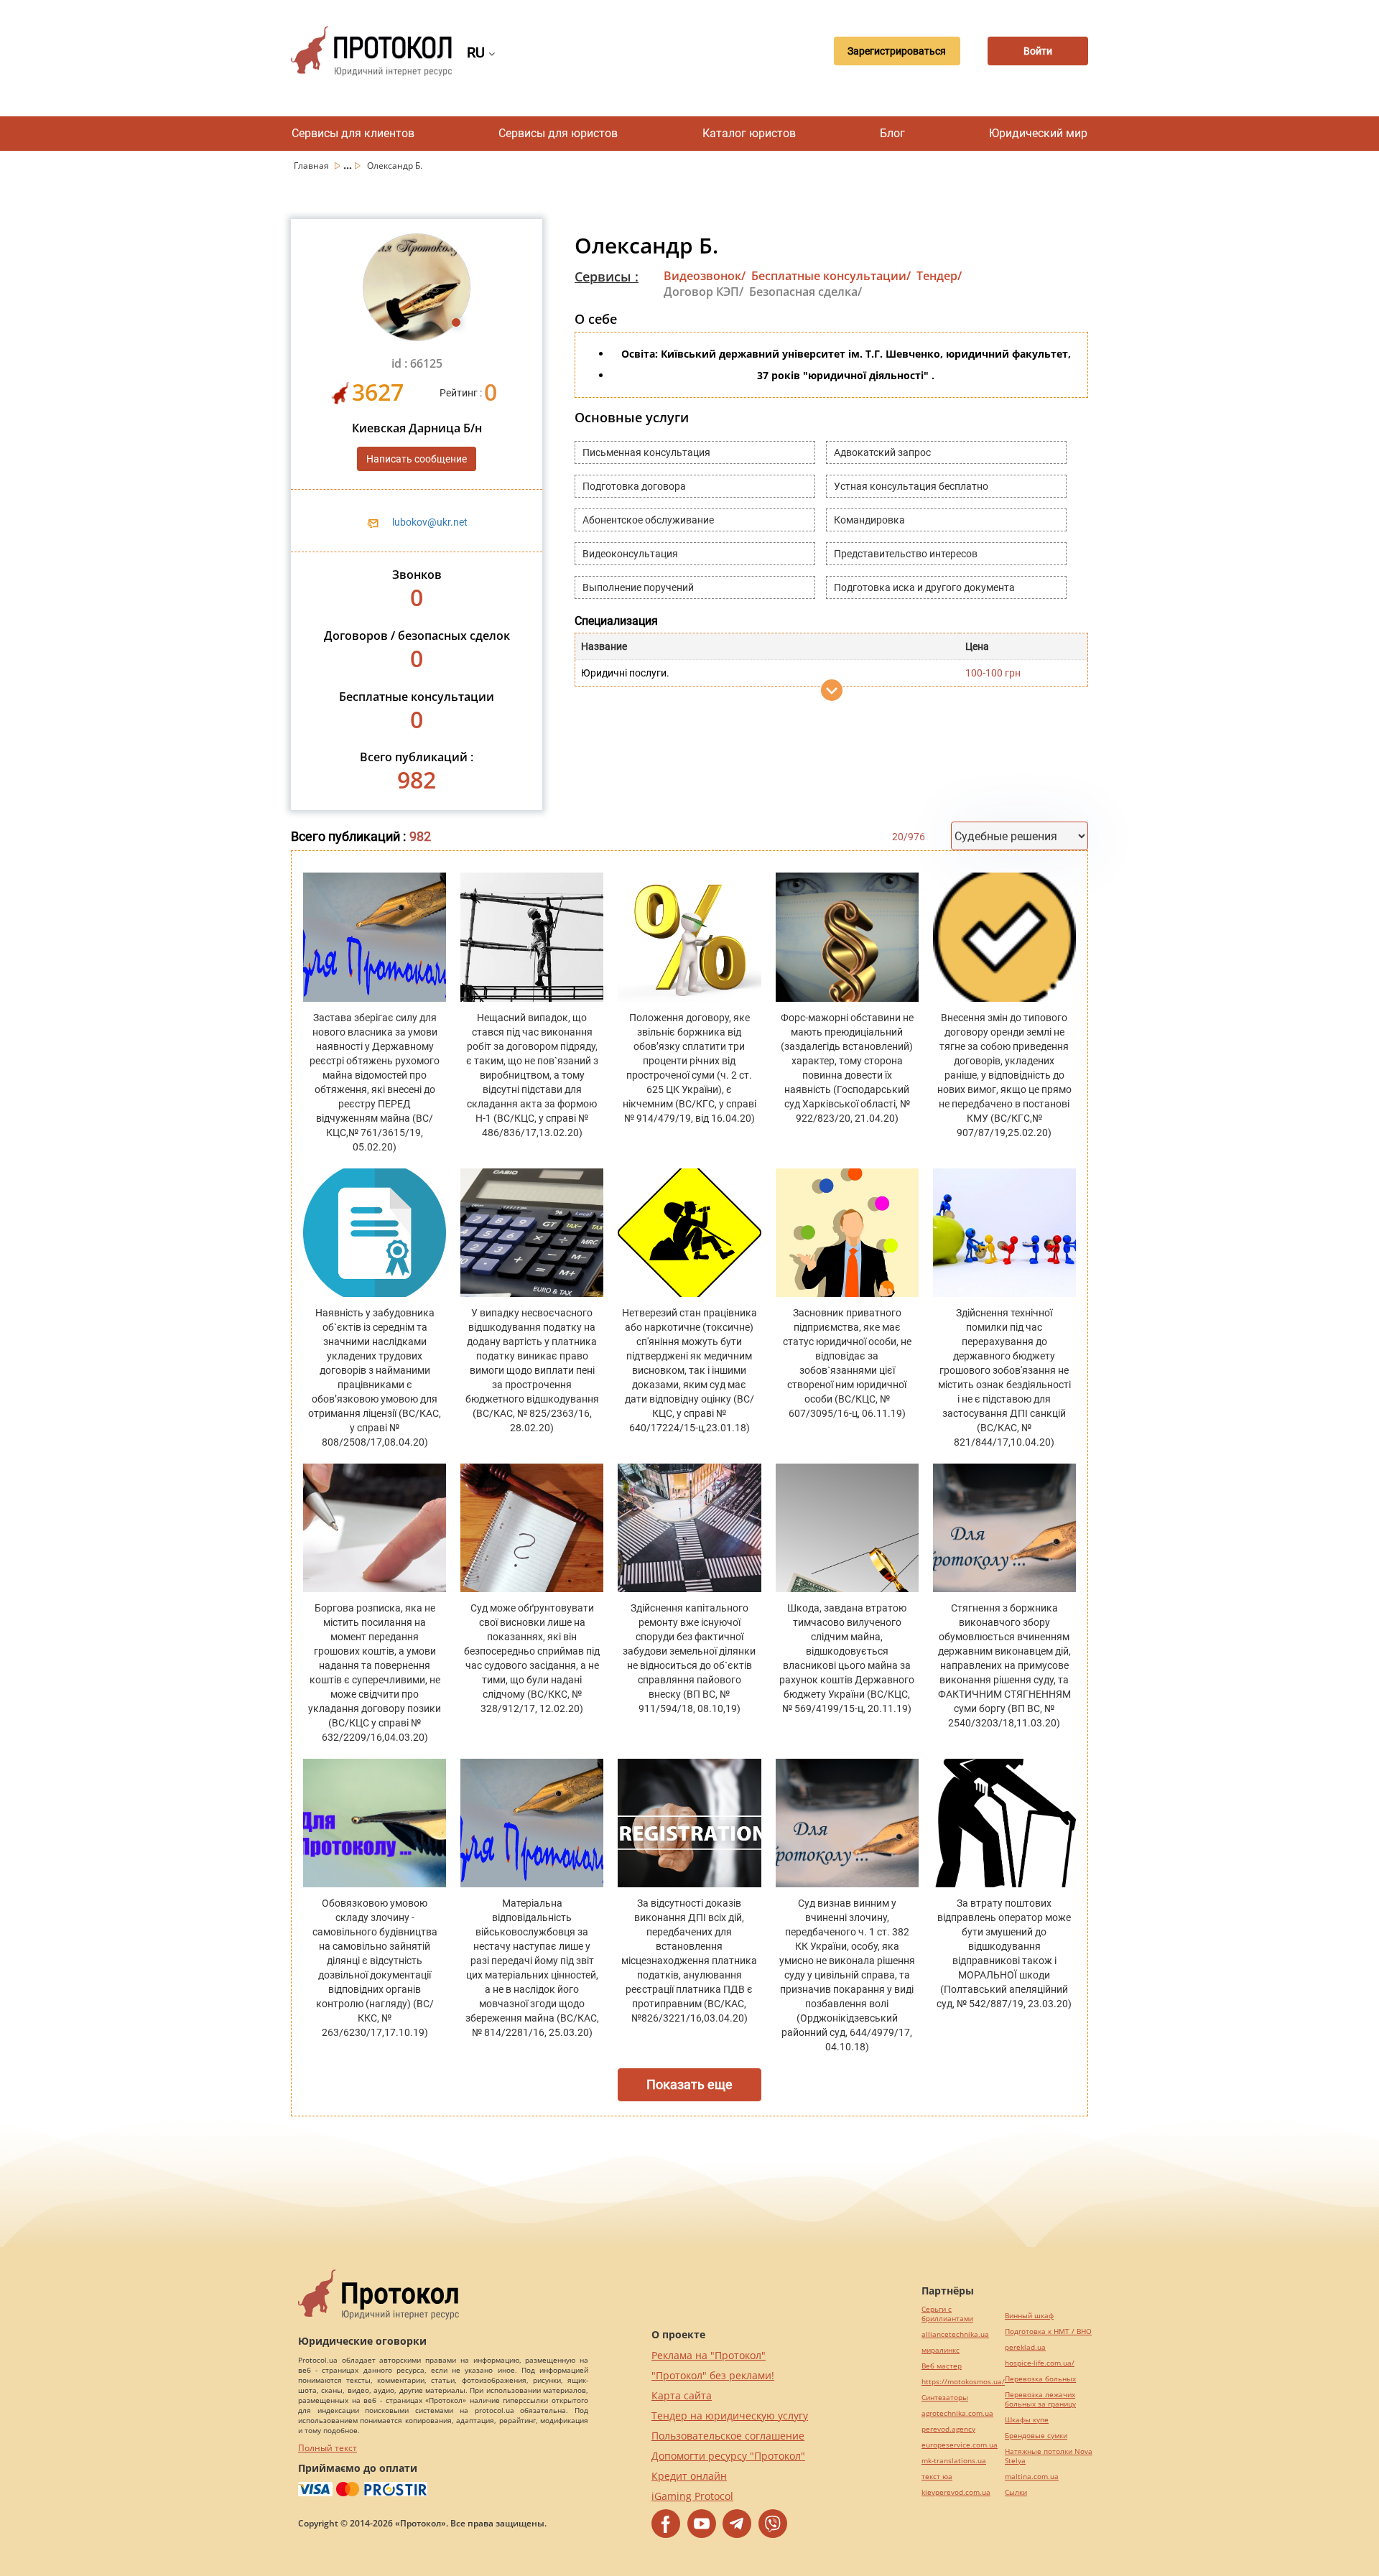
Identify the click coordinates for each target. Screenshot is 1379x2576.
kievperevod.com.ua (956, 2492)
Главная (312, 166)
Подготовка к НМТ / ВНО (1048, 2331)
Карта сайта (682, 2395)
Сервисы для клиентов (353, 133)
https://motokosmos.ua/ (963, 2382)
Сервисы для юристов (558, 133)
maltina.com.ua (1032, 2477)
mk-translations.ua (954, 2461)
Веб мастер (942, 2366)
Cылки (1016, 2492)
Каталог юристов (749, 133)
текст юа (937, 2477)
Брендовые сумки (1036, 2436)
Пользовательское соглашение (728, 2436)
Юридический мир (1038, 133)
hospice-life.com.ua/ (1040, 2363)
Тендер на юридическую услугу (730, 2415)
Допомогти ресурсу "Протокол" (728, 2456)
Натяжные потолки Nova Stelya (1049, 2456)
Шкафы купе (1027, 2420)
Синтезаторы (945, 2398)
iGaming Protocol (692, 2496)
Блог (892, 133)
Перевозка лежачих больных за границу (1040, 2399)
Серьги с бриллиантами (947, 2314)
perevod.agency (948, 2429)
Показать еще (689, 2084)
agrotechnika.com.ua (957, 2413)
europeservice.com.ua (960, 2445)
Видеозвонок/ (705, 276)
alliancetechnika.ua (955, 2334)
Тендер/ (939, 276)
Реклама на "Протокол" (709, 2355)
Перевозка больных (1040, 2379)
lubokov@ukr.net (430, 522)
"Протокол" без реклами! (713, 2375)
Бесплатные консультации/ (831, 276)
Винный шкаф (1029, 2316)
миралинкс (941, 2350)
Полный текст (328, 2448)
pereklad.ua (1025, 2347)
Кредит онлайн (689, 2476)
